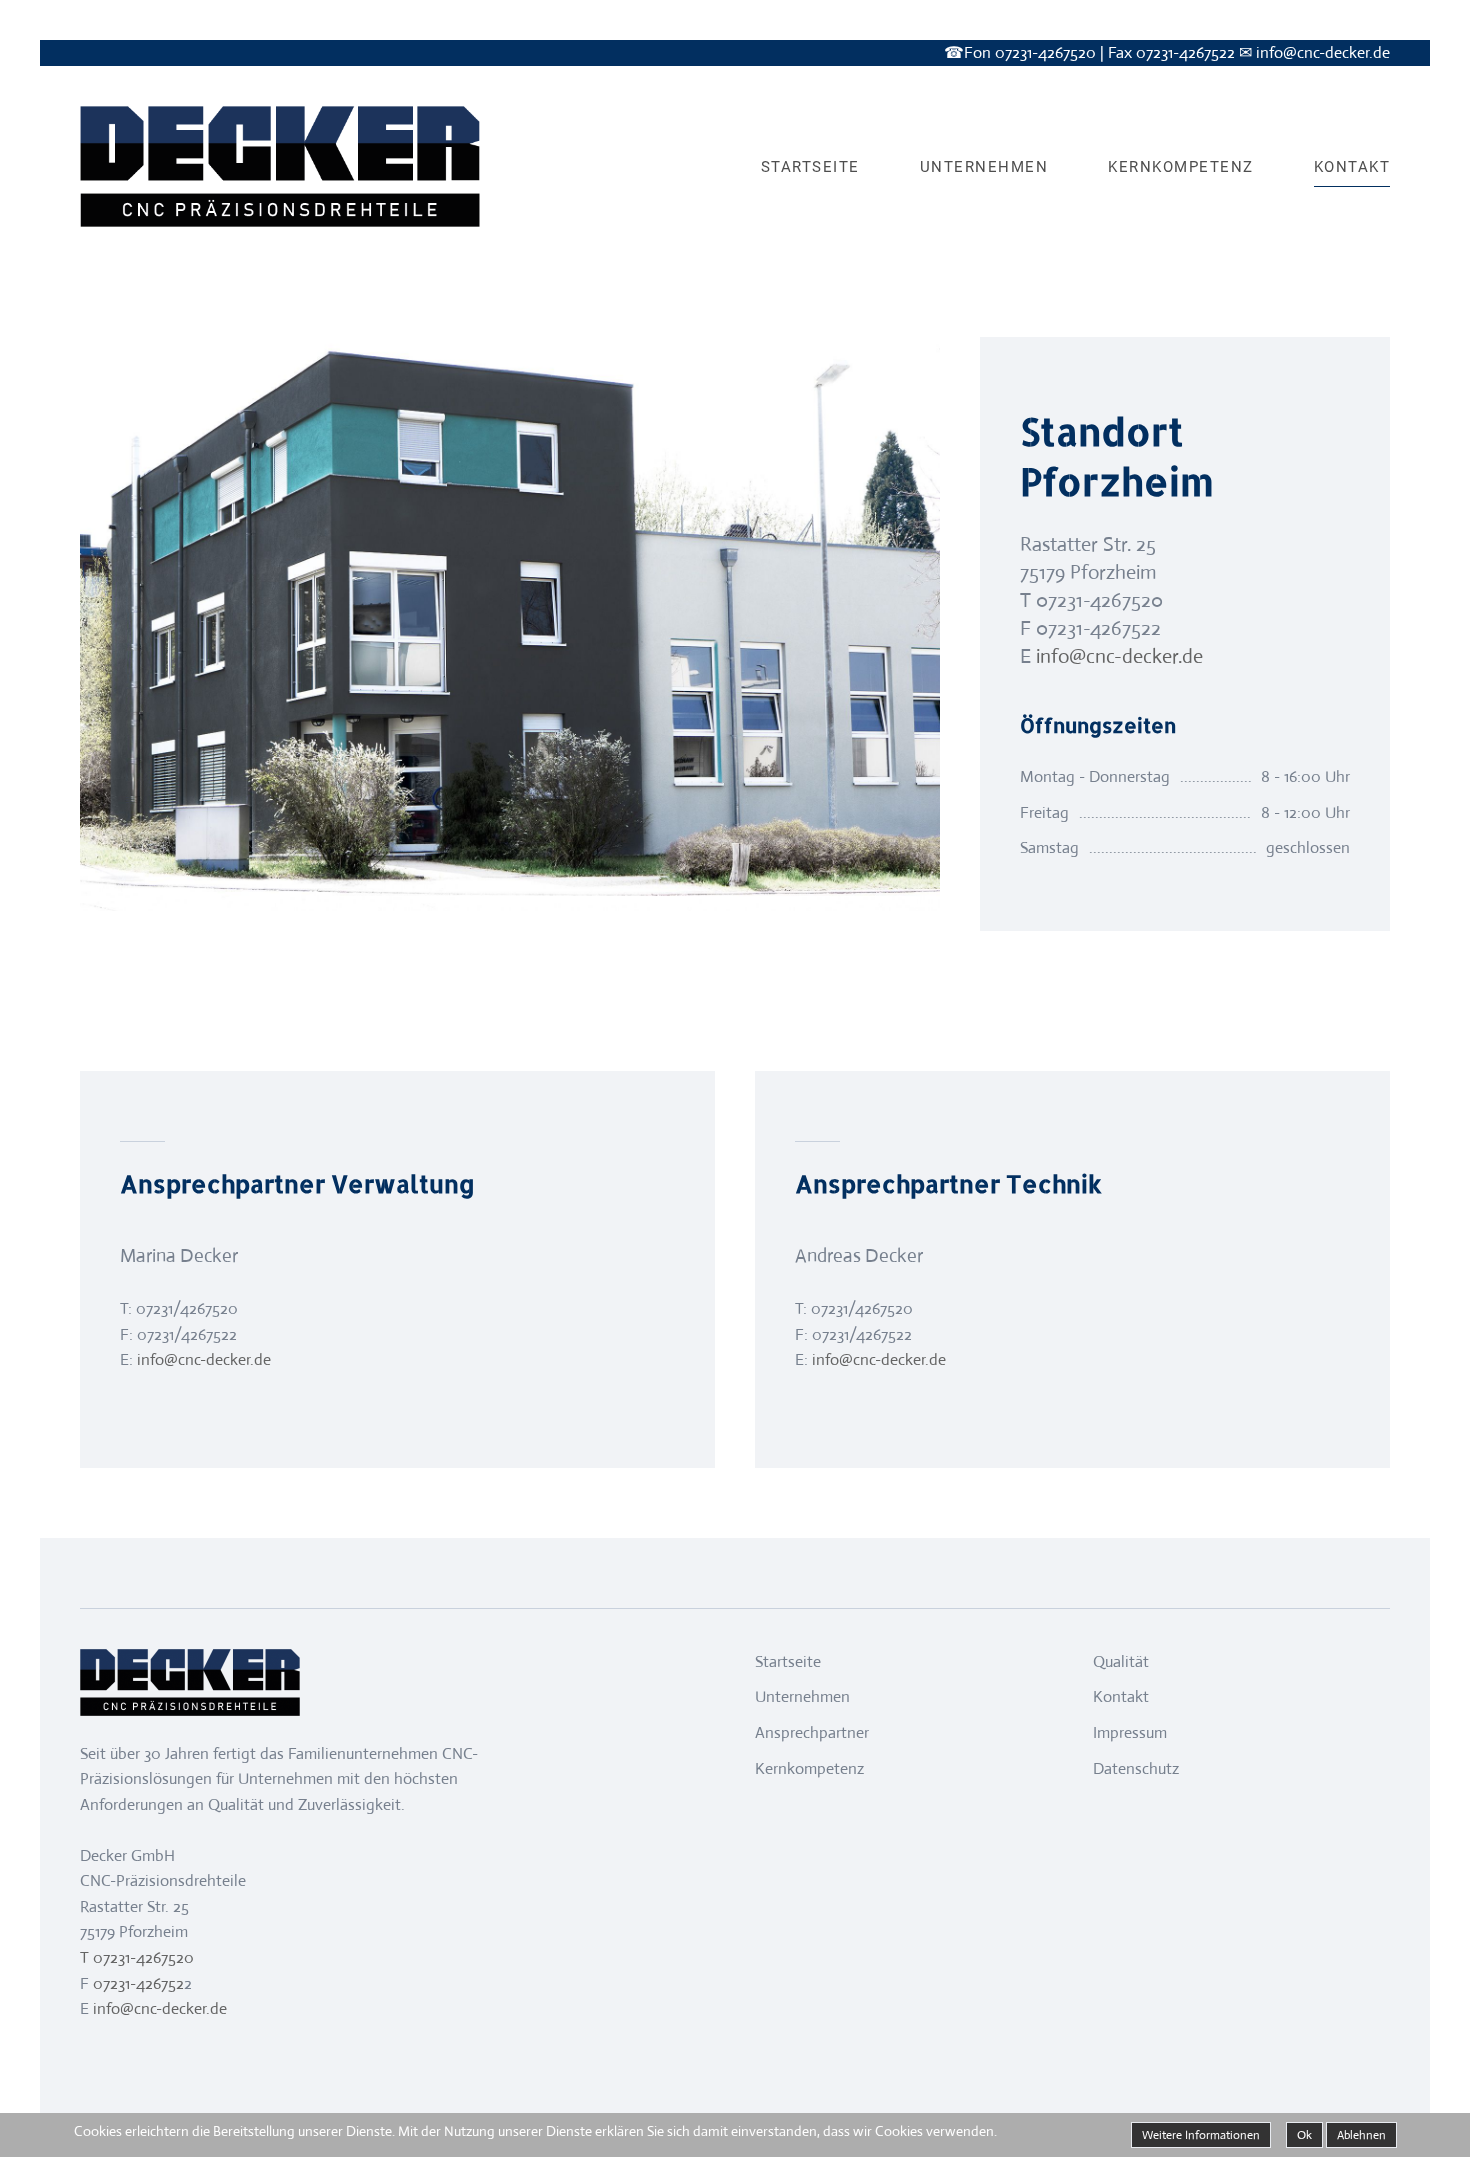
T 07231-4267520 (137, 1957)
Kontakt (1352, 167)
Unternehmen (984, 167)
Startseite (810, 167)
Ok (1304, 2135)
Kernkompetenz (1181, 167)
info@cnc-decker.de (1119, 656)
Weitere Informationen (1201, 2135)
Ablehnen (1361, 2135)
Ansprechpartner (812, 1732)
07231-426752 (136, 1983)
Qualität (1121, 1661)
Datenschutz (1136, 1768)
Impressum (1130, 1732)
